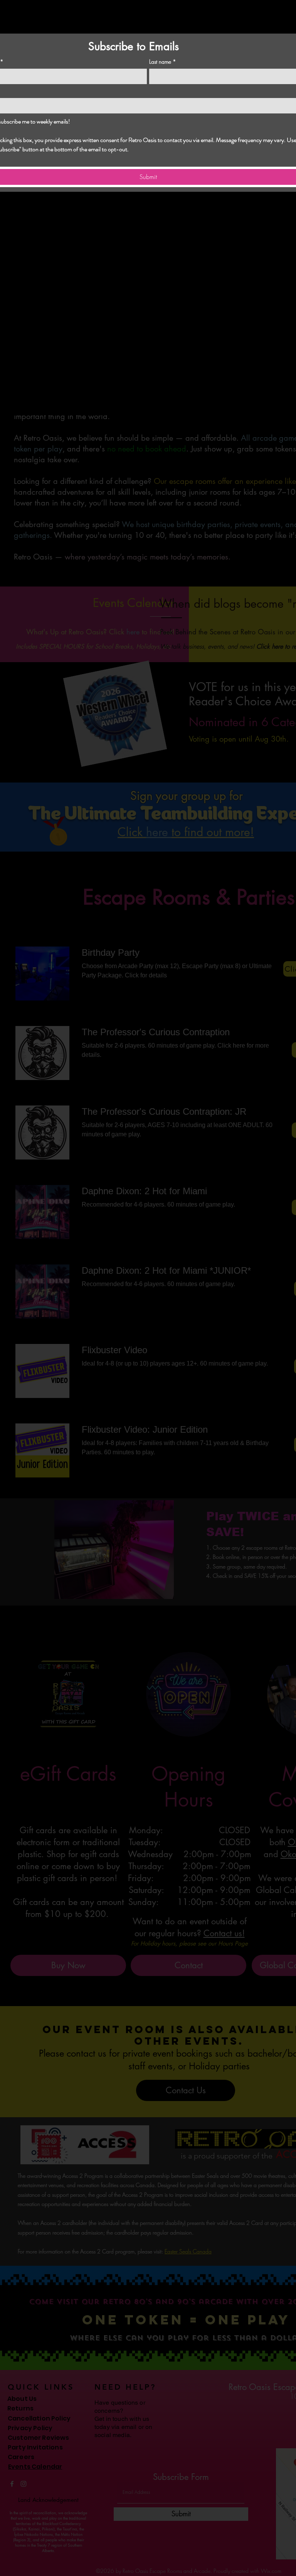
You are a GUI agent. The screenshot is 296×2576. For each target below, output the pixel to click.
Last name (163, 62)
